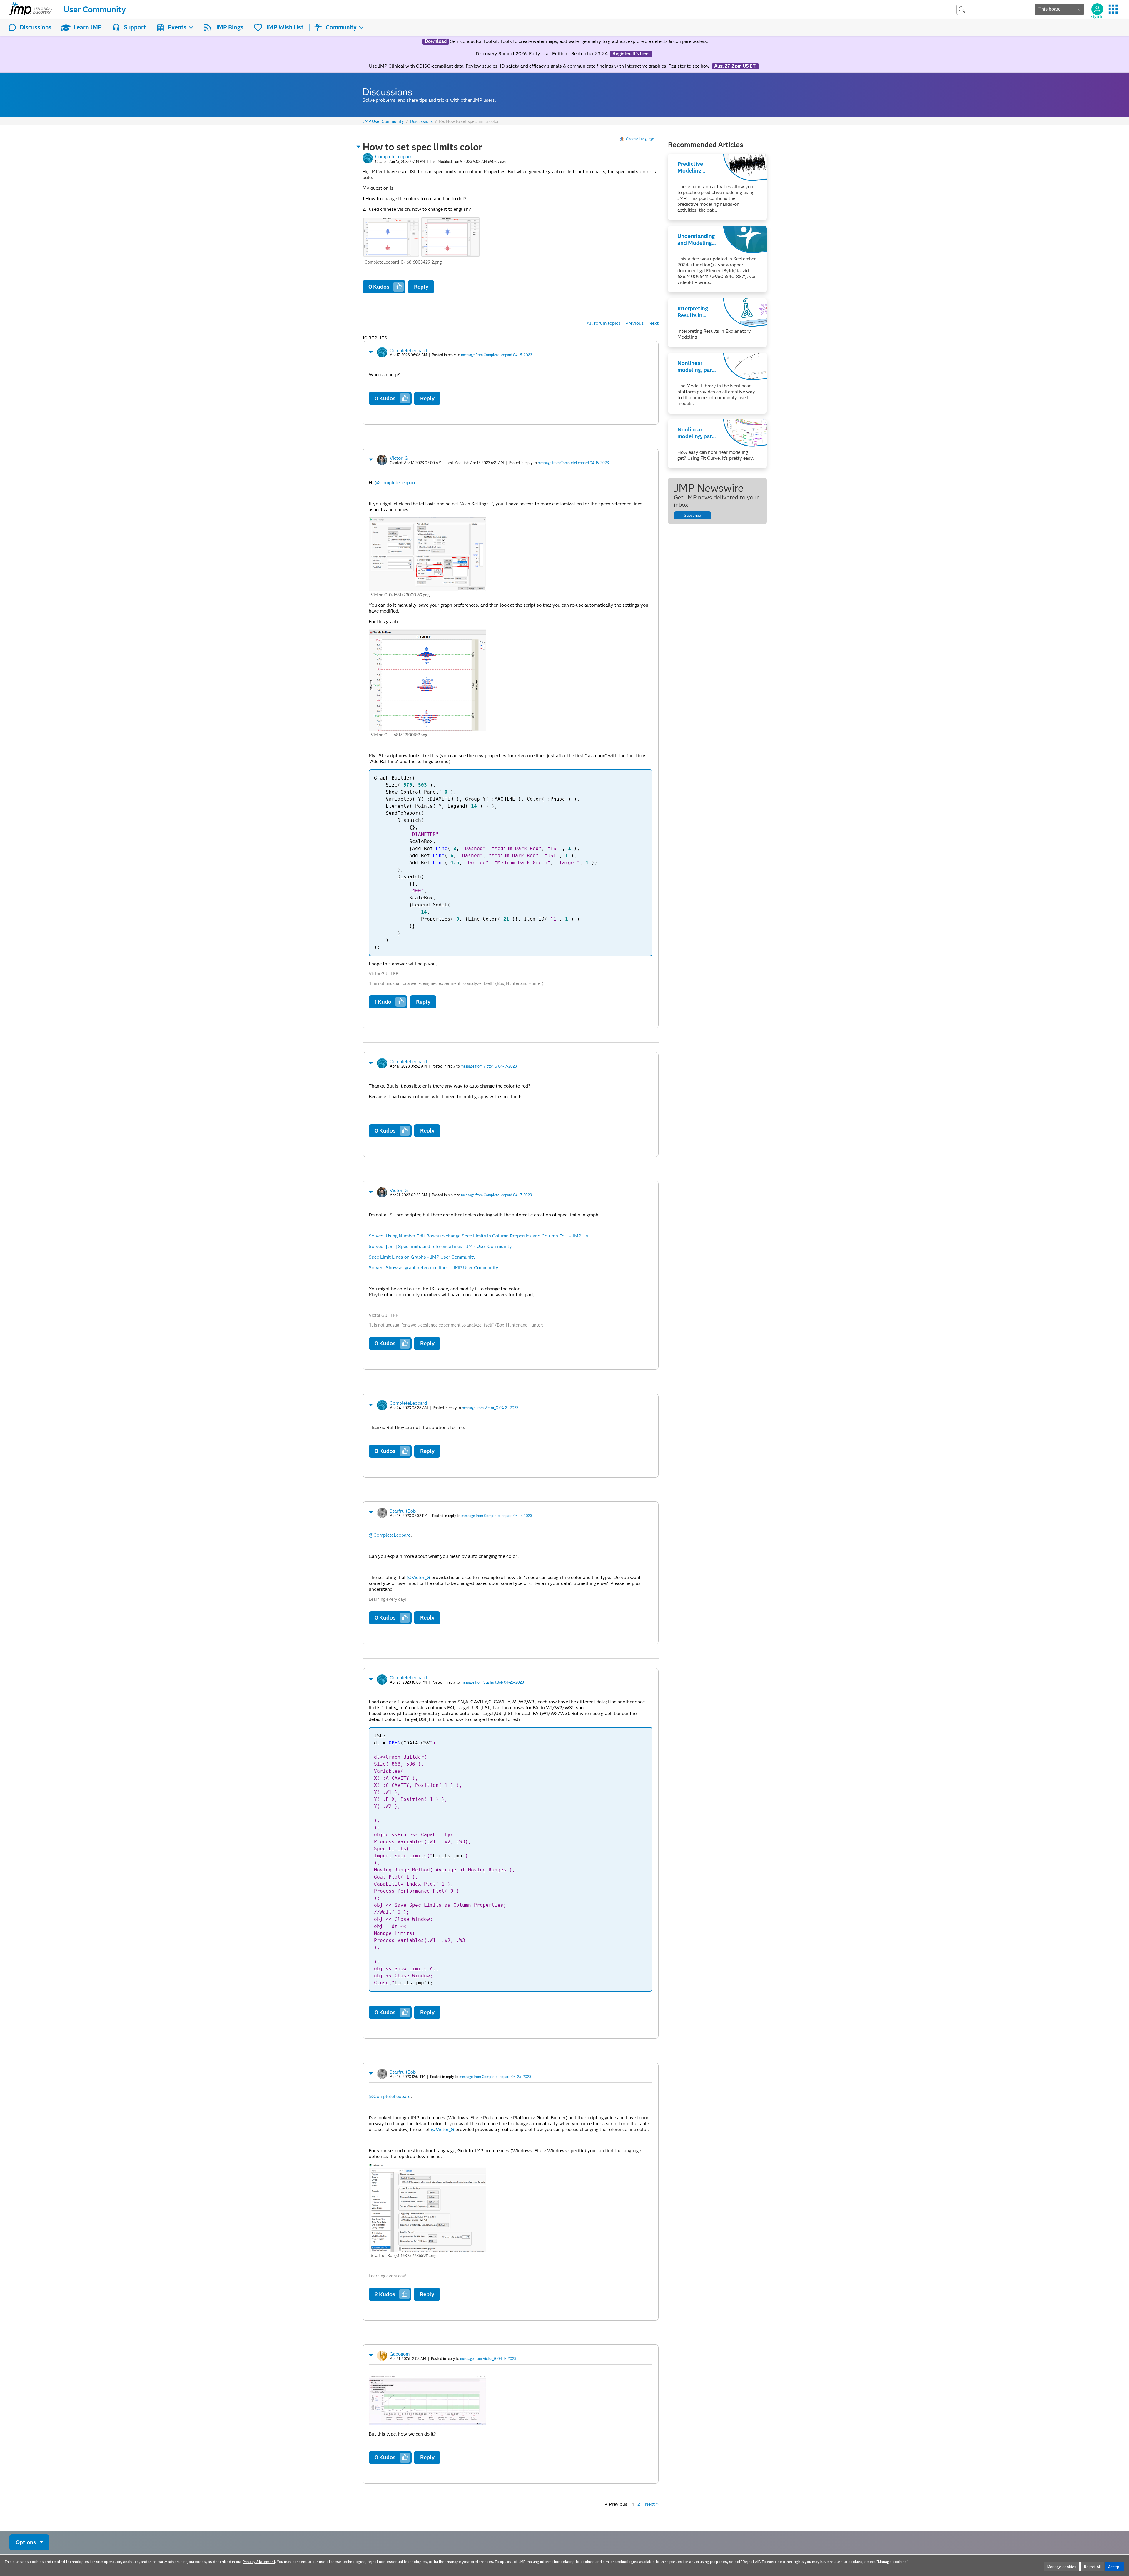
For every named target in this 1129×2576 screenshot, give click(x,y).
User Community (95, 9)
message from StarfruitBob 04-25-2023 (492, 1682)
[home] (31, 9)
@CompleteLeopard (396, 482)
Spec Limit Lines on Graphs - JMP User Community (422, 1257)
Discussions (36, 27)
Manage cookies (1062, 2567)
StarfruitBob (403, 1511)
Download (436, 41)
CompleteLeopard (394, 157)
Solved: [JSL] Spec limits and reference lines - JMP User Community (440, 1246)
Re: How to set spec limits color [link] (469, 121)
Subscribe (692, 515)
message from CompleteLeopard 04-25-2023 (495, 2077)
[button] (358, 147)
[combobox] (996, 9)
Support (135, 27)
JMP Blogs (229, 27)
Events (177, 27)
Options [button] (26, 2542)
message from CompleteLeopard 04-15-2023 (497, 355)
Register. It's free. (631, 54)
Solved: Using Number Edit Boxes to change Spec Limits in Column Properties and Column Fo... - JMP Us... (480, 1236)
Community (341, 27)
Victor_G (399, 458)
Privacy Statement (259, 2562)
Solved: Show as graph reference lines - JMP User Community (434, 1268)
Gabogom (400, 2354)
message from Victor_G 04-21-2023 (490, 1408)
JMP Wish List (284, 27)
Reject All (1092, 2567)
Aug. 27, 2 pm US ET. (735, 66)
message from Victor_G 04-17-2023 (489, 1066)
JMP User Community (383, 122)
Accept (1115, 2567)
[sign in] (1097, 9)
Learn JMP (88, 27)
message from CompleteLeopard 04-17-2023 (496, 1195)
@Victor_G (419, 1577)
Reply (421, 287)
